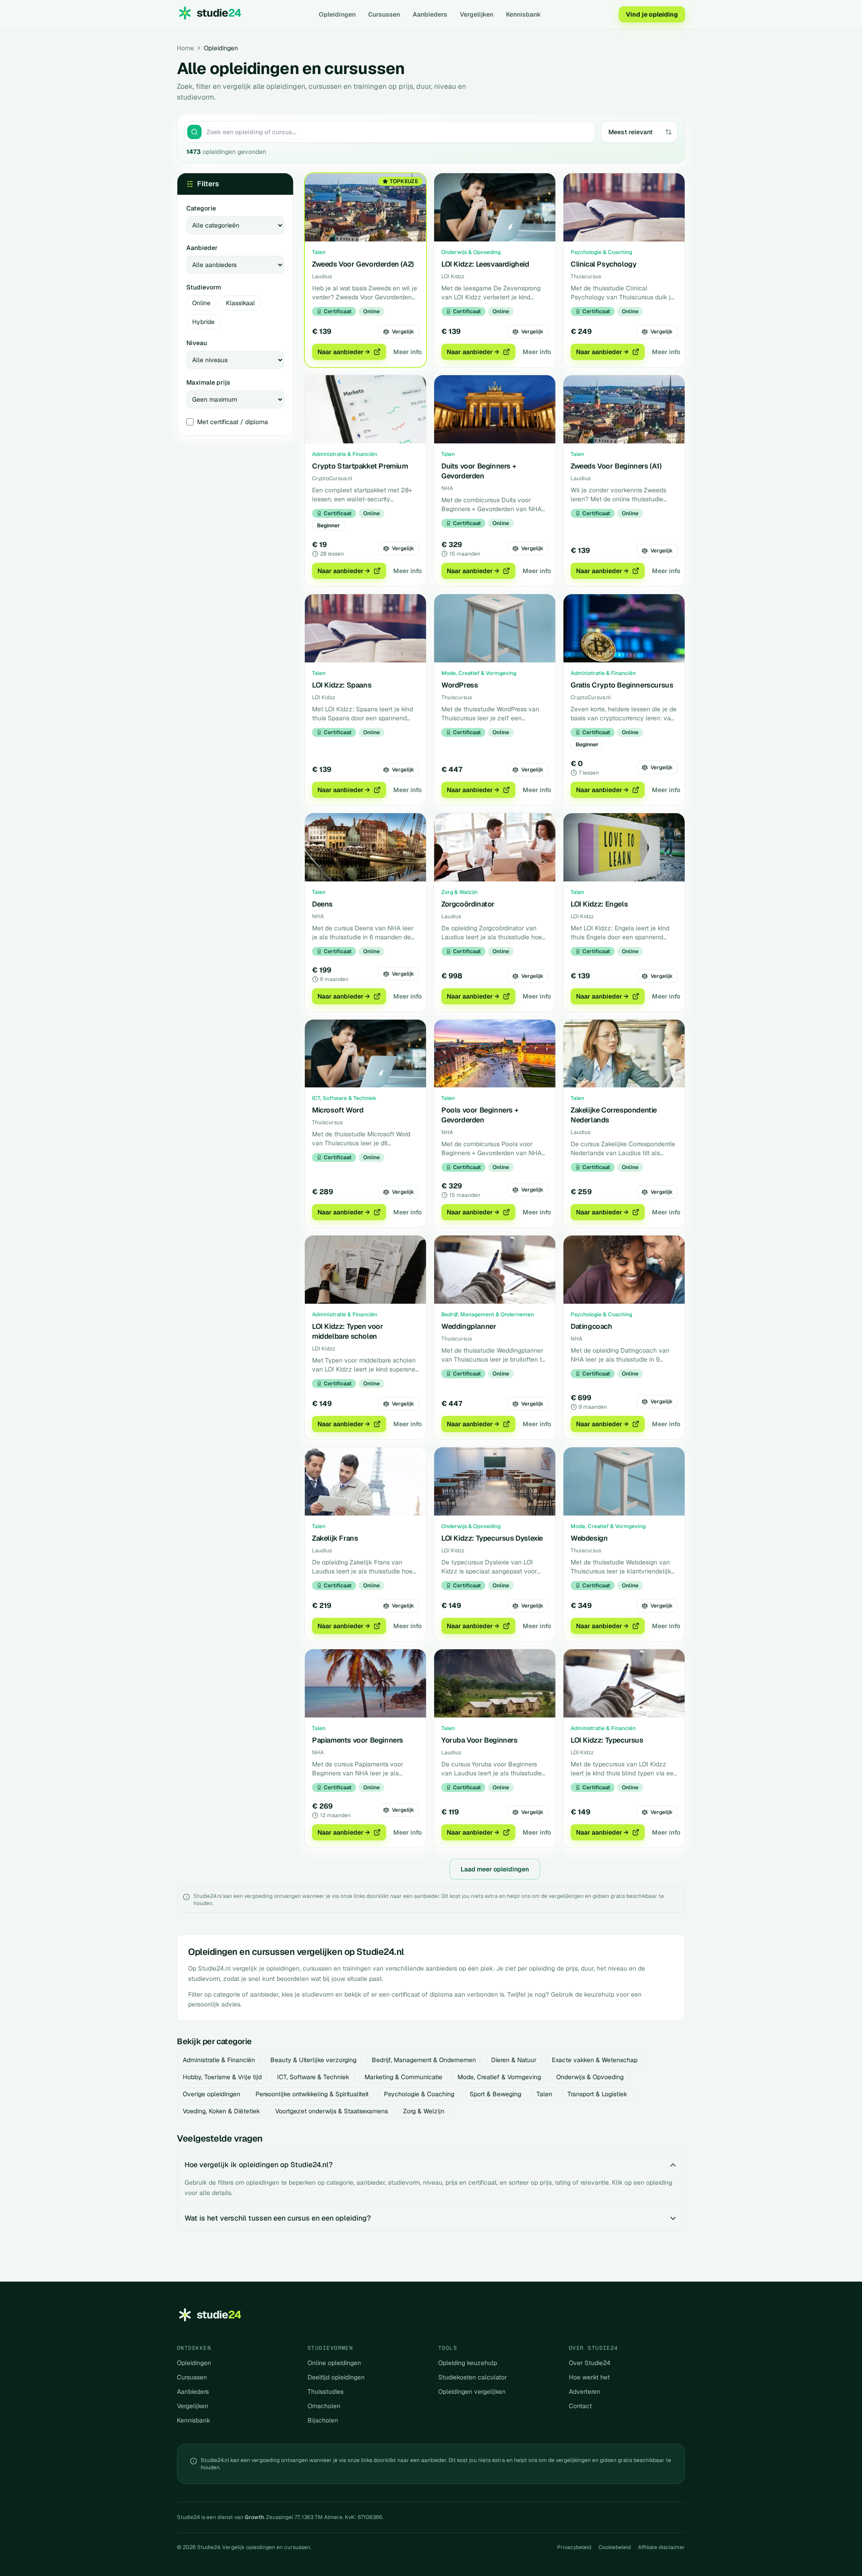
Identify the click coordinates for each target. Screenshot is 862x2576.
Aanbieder (202, 248)
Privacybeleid (574, 2547)
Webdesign (589, 1538)
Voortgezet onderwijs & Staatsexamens (332, 2111)
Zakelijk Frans (335, 1538)
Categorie (201, 208)
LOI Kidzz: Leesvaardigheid (485, 264)
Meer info (407, 352)
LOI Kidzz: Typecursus (607, 1740)
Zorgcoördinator (468, 904)
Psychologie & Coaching (419, 2094)
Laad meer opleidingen (495, 1869)
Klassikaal (240, 303)
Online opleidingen (334, 2363)
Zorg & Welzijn (424, 2111)
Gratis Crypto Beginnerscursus (622, 685)
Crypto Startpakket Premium (360, 466)
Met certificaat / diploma (233, 422)
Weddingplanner (469, 1326)
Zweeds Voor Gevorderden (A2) (363, 264)
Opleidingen (337, 14)
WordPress (460, 685)
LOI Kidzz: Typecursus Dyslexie (492, 1538)
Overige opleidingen (211, 2094)
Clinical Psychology (603, 264)
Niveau (197, 343)
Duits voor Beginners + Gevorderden (479, 471)
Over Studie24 (590, 2363)
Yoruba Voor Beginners (479, 1740)
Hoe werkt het (589, 2377)
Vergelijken (477, 14)
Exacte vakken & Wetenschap (595, 2060)
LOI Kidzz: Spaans (342, 685)
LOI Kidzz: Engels (599, 904)
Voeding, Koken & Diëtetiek (221, 2111)
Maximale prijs (208, 382)
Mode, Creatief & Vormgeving (499, 2077)
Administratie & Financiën (219, 2060)
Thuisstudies (325, 2392)
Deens (322, 904)
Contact (580, 2406)
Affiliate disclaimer (662, 2547)
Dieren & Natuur (514, 2060)
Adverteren (585, 2392)
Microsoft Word (338, 1110)
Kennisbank (523, 14)
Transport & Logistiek (597, 2094)
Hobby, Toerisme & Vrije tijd (222, 2077)
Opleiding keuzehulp (468, 2363)
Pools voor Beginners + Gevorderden (480, 1115)
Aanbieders (430, 14)
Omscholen (324, 2406)
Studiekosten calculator (473, 2377)
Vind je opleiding (652, 14)
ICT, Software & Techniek (313, 2077)
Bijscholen (323, 2420)
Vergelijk (403, 332)
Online (201, 303)
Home (185, 48)
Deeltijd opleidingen (336, 2377)
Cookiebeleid (615, 2547)
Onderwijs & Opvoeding (590, 2077)
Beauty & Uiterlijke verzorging (313, 2060)
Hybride (203, 322)
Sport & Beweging (495, 2094)
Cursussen (384, 14)
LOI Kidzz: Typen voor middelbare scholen (348, 1331)
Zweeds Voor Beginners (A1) (616, 466)
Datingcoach (592, 1326)
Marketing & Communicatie (403, 2077)
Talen (544, 2094)
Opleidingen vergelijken (472, 2392)
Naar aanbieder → (344, 352)
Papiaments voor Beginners (358, 1740)
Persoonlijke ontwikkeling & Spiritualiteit (312, 2094)
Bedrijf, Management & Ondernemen (424, 2060)
